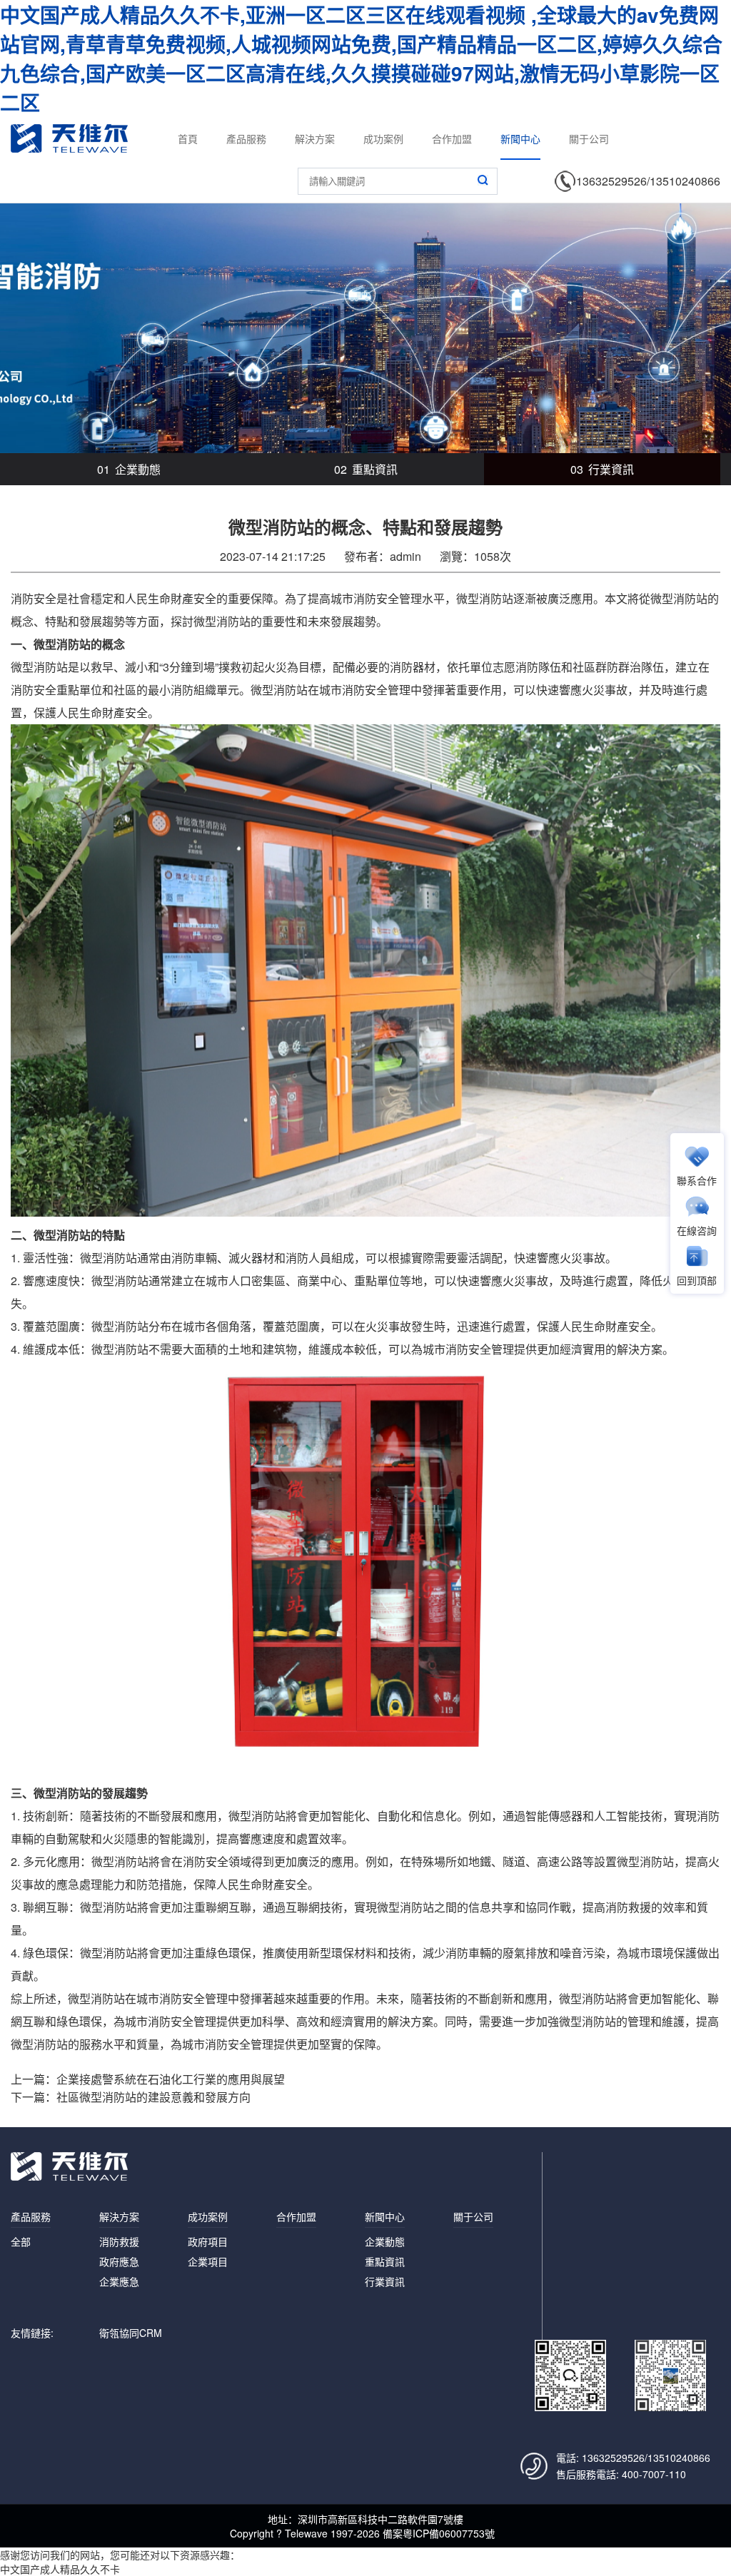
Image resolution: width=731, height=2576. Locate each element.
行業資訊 (602, 469)
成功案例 (383, 138)
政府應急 (119, 2261)
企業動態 (129, 469)
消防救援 (119, 2241)
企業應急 (119, 2281)
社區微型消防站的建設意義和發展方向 (153, 2097)
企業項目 (208, 2261)
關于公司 (589, 138)
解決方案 (315, 138)
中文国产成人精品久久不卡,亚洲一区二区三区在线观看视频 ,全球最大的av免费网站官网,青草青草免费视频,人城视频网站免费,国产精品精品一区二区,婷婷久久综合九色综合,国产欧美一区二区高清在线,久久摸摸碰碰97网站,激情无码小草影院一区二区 (361, 59)
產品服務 (246, 138)
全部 (21, 2241)
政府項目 (208, 2241)
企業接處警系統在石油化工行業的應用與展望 (171, 2079)
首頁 (188, 138)
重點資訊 (366, 469)
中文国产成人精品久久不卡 (60, 2569)
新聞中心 (520, 138)
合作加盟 (452, 138)
